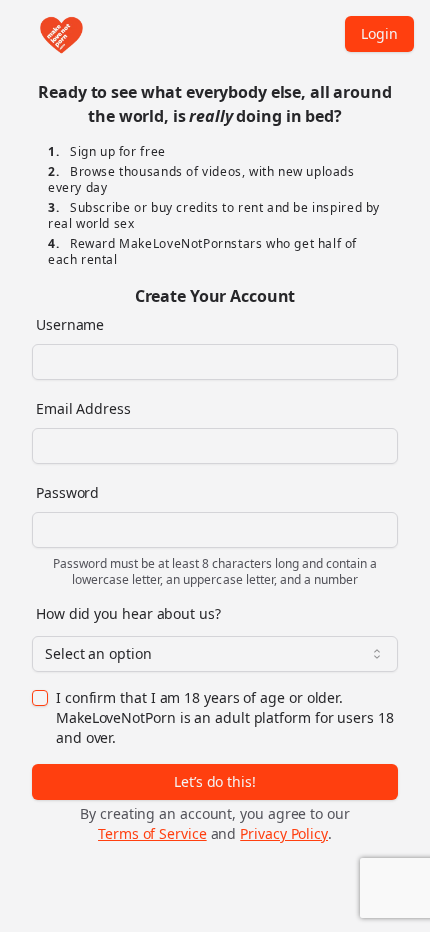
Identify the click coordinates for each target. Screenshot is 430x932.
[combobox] (215, 654)
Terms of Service (152, 833)
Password (67, 492)
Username (70, 324)
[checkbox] (40, 698)
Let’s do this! (215, 781)
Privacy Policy (284, 833)
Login (379, 33)
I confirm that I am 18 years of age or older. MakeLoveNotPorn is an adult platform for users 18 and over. (225, 717)
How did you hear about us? (128, 613)
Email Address (83, 408)
